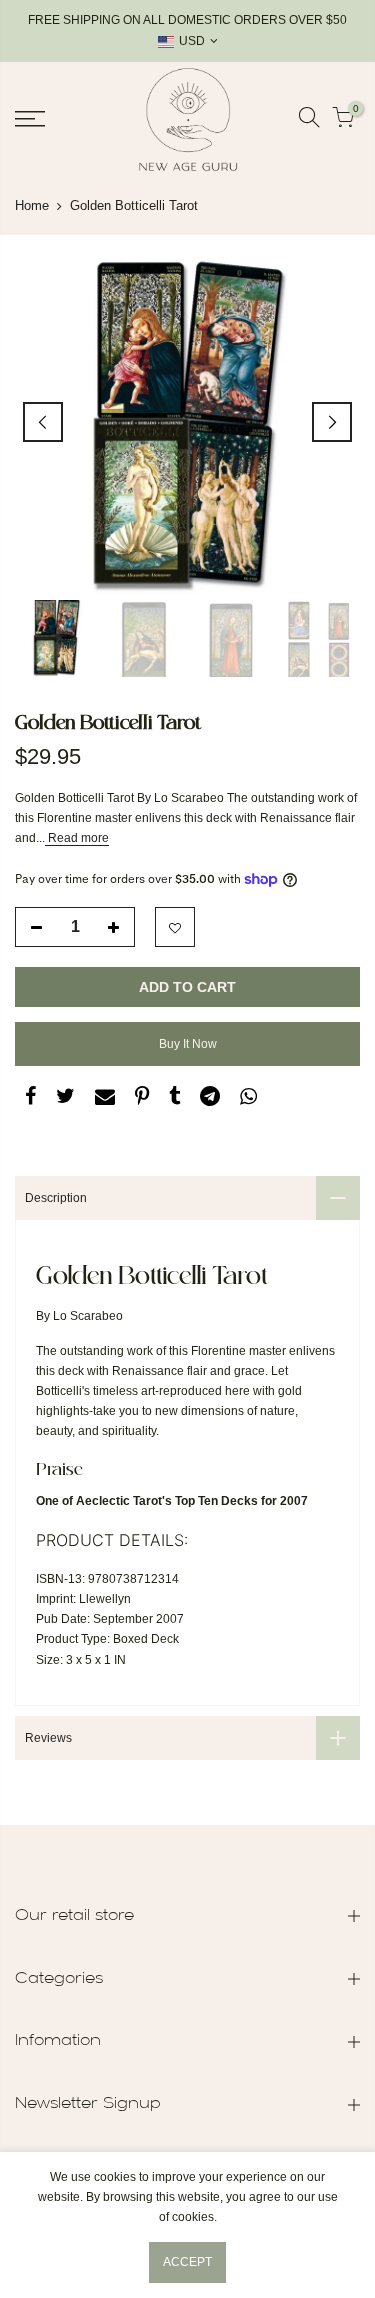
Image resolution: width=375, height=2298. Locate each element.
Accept (187, 2262)
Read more (77, 838)
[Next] (332, 422)
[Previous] (43, 422)
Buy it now (188, 1044)
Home (32, 205)
